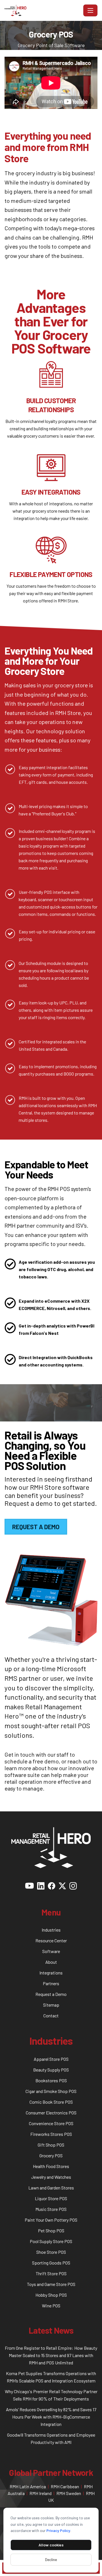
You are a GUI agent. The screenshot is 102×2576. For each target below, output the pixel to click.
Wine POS (51, 2306)
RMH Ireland (41, 2493)
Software (51, 1951)
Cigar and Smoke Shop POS (51, 2091)
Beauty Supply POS (51, 2070)
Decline (51, 2559)
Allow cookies (51, 2545)
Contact (51, 2016)
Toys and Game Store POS (51, 2284)
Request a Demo (51, 1994)
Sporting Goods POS (51, 2263)
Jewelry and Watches (51, 2177)
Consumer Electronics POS (51, 2113)
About (51, 1962)
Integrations (51, 1973)
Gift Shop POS (51, 2145)
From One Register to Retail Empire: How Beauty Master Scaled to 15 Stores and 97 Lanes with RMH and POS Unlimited (51, 2355)
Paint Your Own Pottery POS (51, 2220)
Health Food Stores (51, 2166)
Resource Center (51, 1940)
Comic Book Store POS (51, 2102)
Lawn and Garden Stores (51, 2188)
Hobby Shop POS (51, 2295)
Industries (51, 1930)
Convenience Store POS (51, 2123)
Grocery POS (51, 2155)
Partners (51, 1983)
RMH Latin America (28, 2486)
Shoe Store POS (51, 2252)
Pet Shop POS (51, 2231)
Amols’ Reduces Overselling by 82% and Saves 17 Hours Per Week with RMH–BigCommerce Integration (51, 2417)
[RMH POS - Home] (43, 10)
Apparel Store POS (51, 2059)
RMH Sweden (69, 2493)
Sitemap (51, 2005)
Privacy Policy (58, 2530)
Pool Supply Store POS (51, 2241)
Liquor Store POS (51, 2198)
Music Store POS (51, 2209)
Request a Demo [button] (36, 1527)
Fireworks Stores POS (51, 2134)
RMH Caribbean (65, 2486)
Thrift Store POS (51, 2273)
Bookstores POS (51, 2080)
